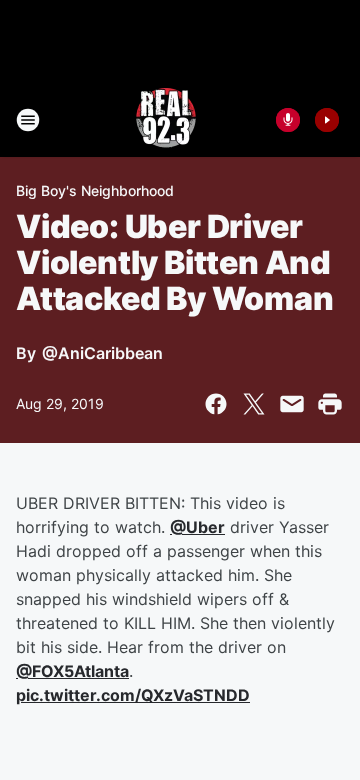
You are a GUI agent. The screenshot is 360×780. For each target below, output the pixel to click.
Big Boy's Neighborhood (95, 190)
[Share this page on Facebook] (216, 404)
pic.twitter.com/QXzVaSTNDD (133, 695)
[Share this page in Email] (292, 404)
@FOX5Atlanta (72, 671)
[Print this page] (330, 404)
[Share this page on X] (254, 404)
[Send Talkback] (288, 120)
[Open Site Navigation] (28, 120)
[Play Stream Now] (327, 120)
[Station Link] (166, 120)
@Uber (197, 527)
